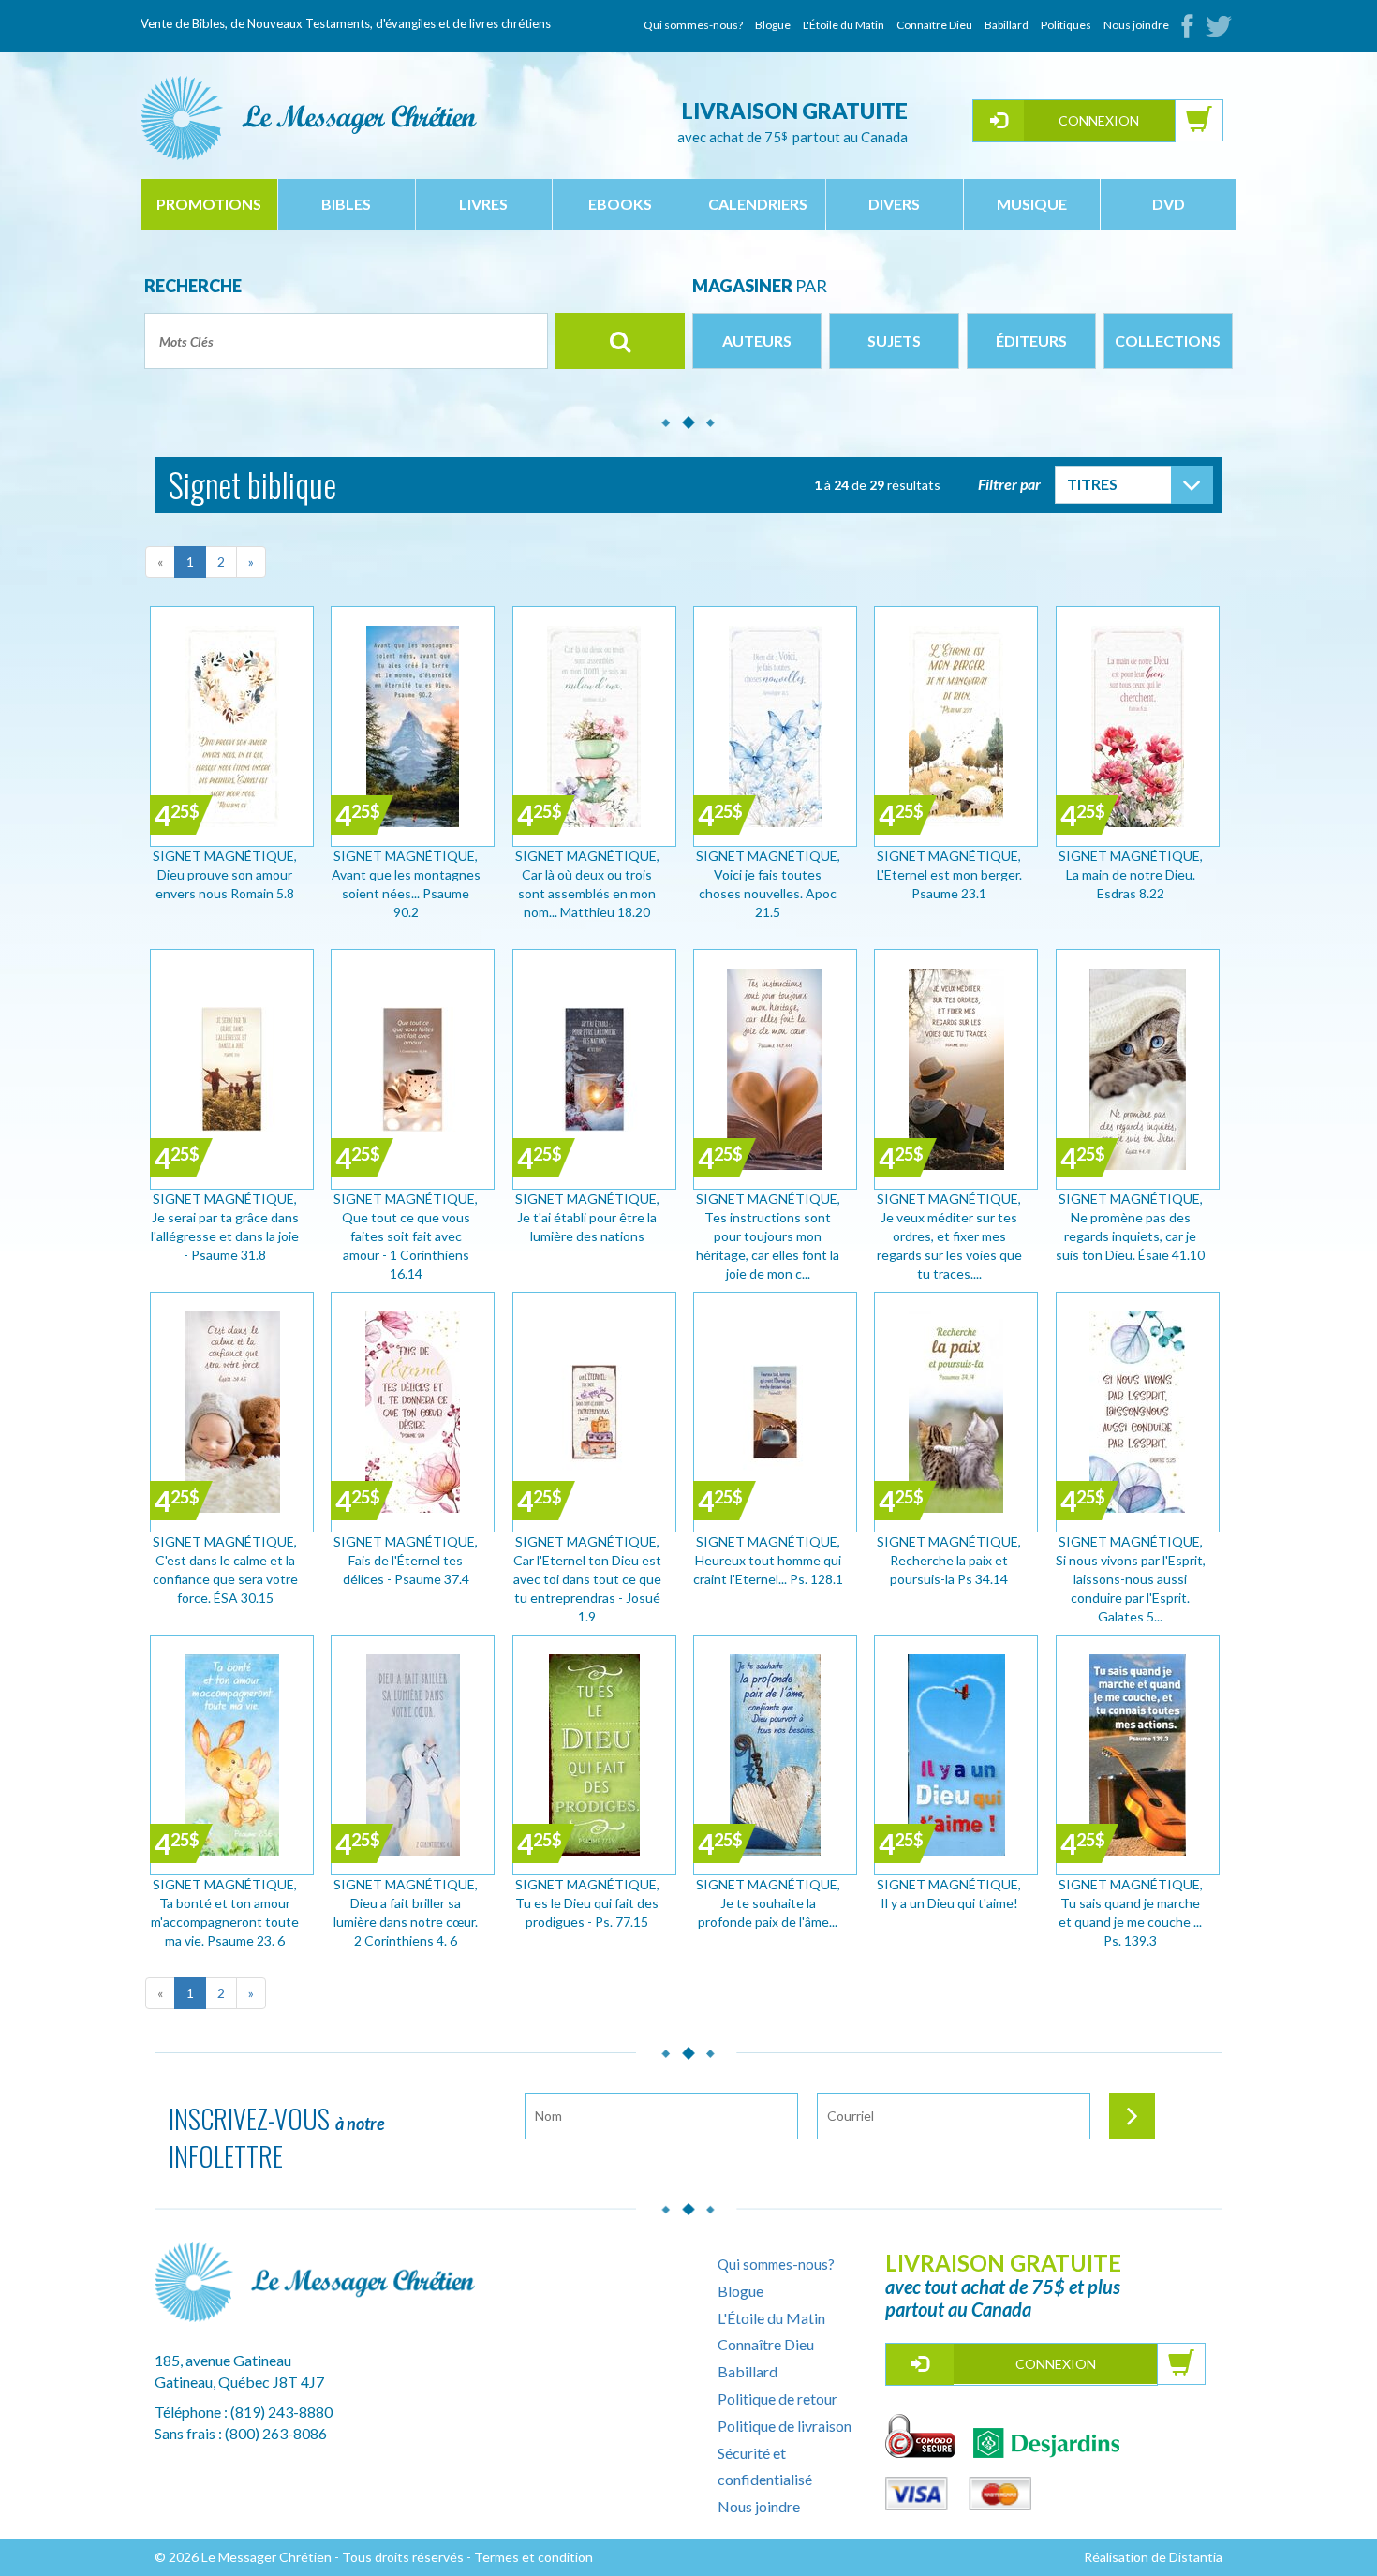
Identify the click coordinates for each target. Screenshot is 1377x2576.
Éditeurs (1031, 341)
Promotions (209, 204)
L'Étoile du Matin (844, 25)
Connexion (1099, 120)
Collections (1168, 341)
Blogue (773, 25)
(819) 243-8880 (281, 2412)
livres (483, 204)
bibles (346, 204)
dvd (1169, 204)
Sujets (894, 341)
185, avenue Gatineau (223, 2360)
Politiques (1066, 25)
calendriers (758, 204)
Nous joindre (1136, 25)
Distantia (1196, 2557)
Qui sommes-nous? (693, 25)
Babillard (1007, 25)
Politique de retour (777, 2398)
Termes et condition (533, 2557)
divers (894, 204)
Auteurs (757, 341)
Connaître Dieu (934, 25)
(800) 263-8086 (276, 2433)
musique (1032, 204)
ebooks (620, 204)
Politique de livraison (785, 2426)
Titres (1092, 484)
